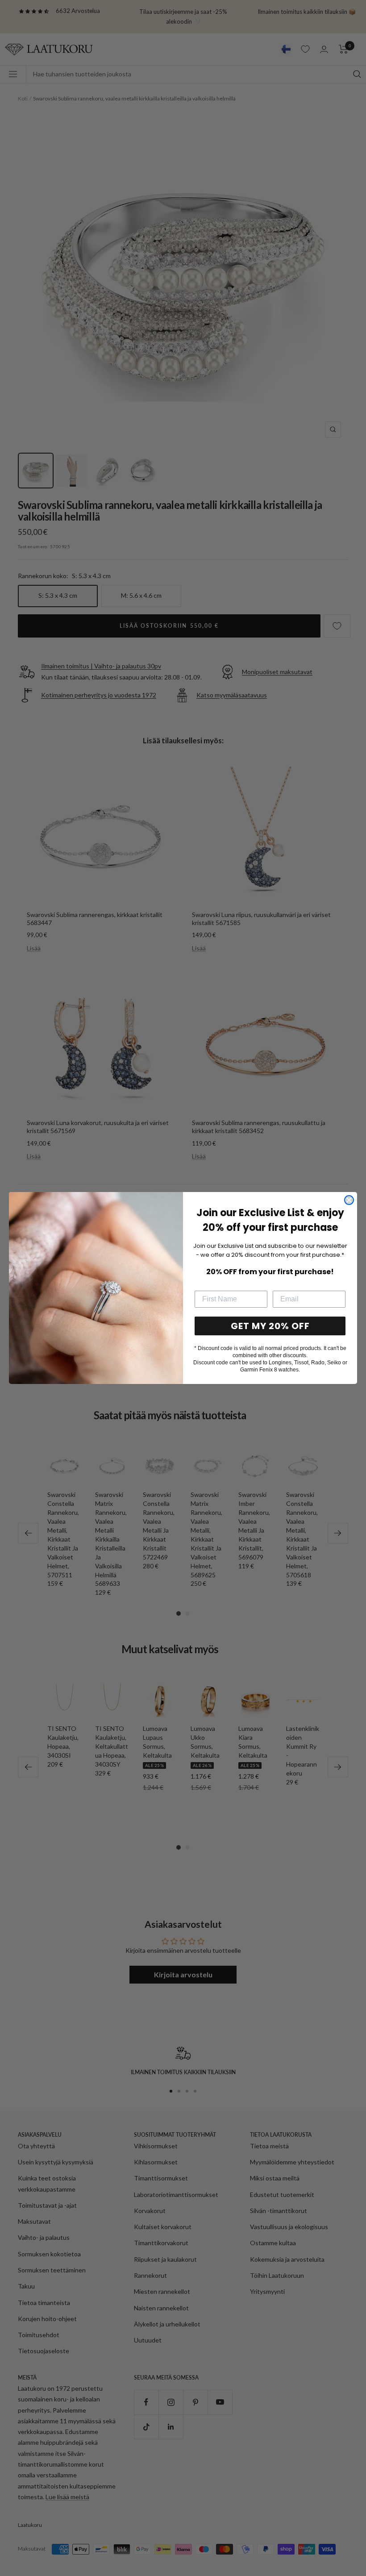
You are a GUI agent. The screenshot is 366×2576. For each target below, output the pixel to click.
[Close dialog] (349, 1200)
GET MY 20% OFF (270, 1326)
